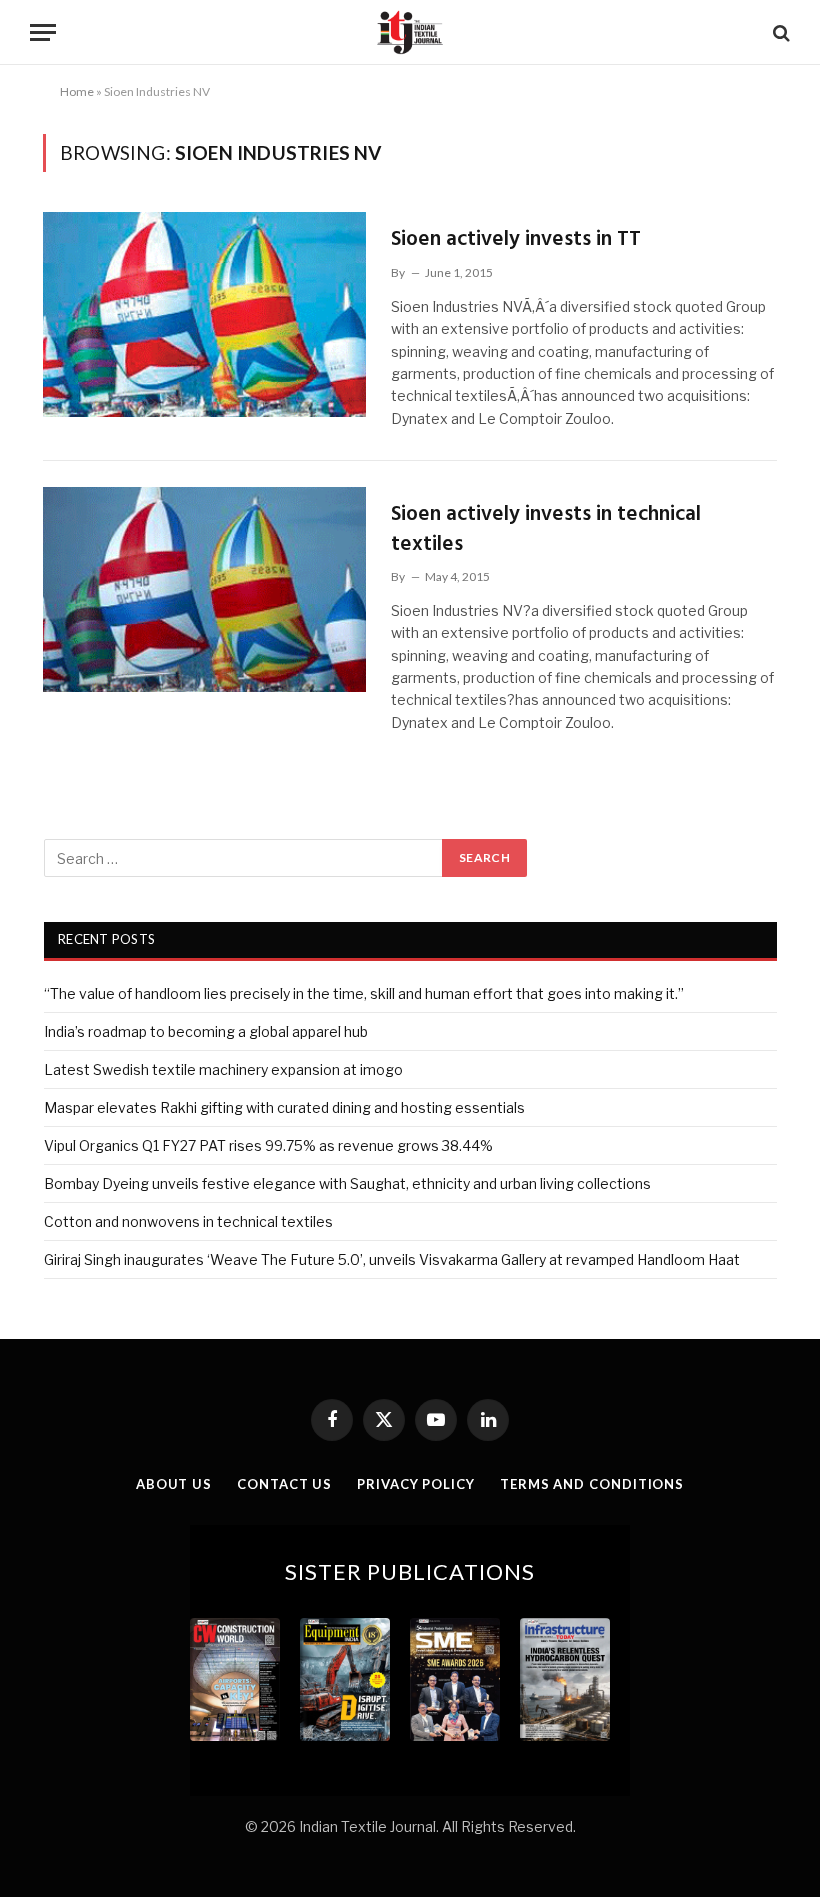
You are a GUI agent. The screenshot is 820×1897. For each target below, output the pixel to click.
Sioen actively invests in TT (516, 239)
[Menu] (43, 32)
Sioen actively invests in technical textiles (546, 529)
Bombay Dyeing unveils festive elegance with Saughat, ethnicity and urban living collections (347, 1183)
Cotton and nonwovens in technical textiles (188, 1221)
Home (77, 91)
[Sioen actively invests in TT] (204, 314)
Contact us (284, 1484)
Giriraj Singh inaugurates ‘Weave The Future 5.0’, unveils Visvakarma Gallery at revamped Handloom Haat (392, 1259)
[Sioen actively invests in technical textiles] (204, 589)
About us (174, 1484)
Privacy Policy (416, 1484)
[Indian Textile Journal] (410, 32)
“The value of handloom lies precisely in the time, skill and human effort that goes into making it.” (364, 993)
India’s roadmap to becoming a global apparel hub (206, 1031)
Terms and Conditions (592, 1484)
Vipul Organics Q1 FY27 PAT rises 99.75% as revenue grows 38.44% (268, 1145)
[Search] (779, 32)
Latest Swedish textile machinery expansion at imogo (223, 1069)
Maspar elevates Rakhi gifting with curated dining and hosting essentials (284, 1107)
